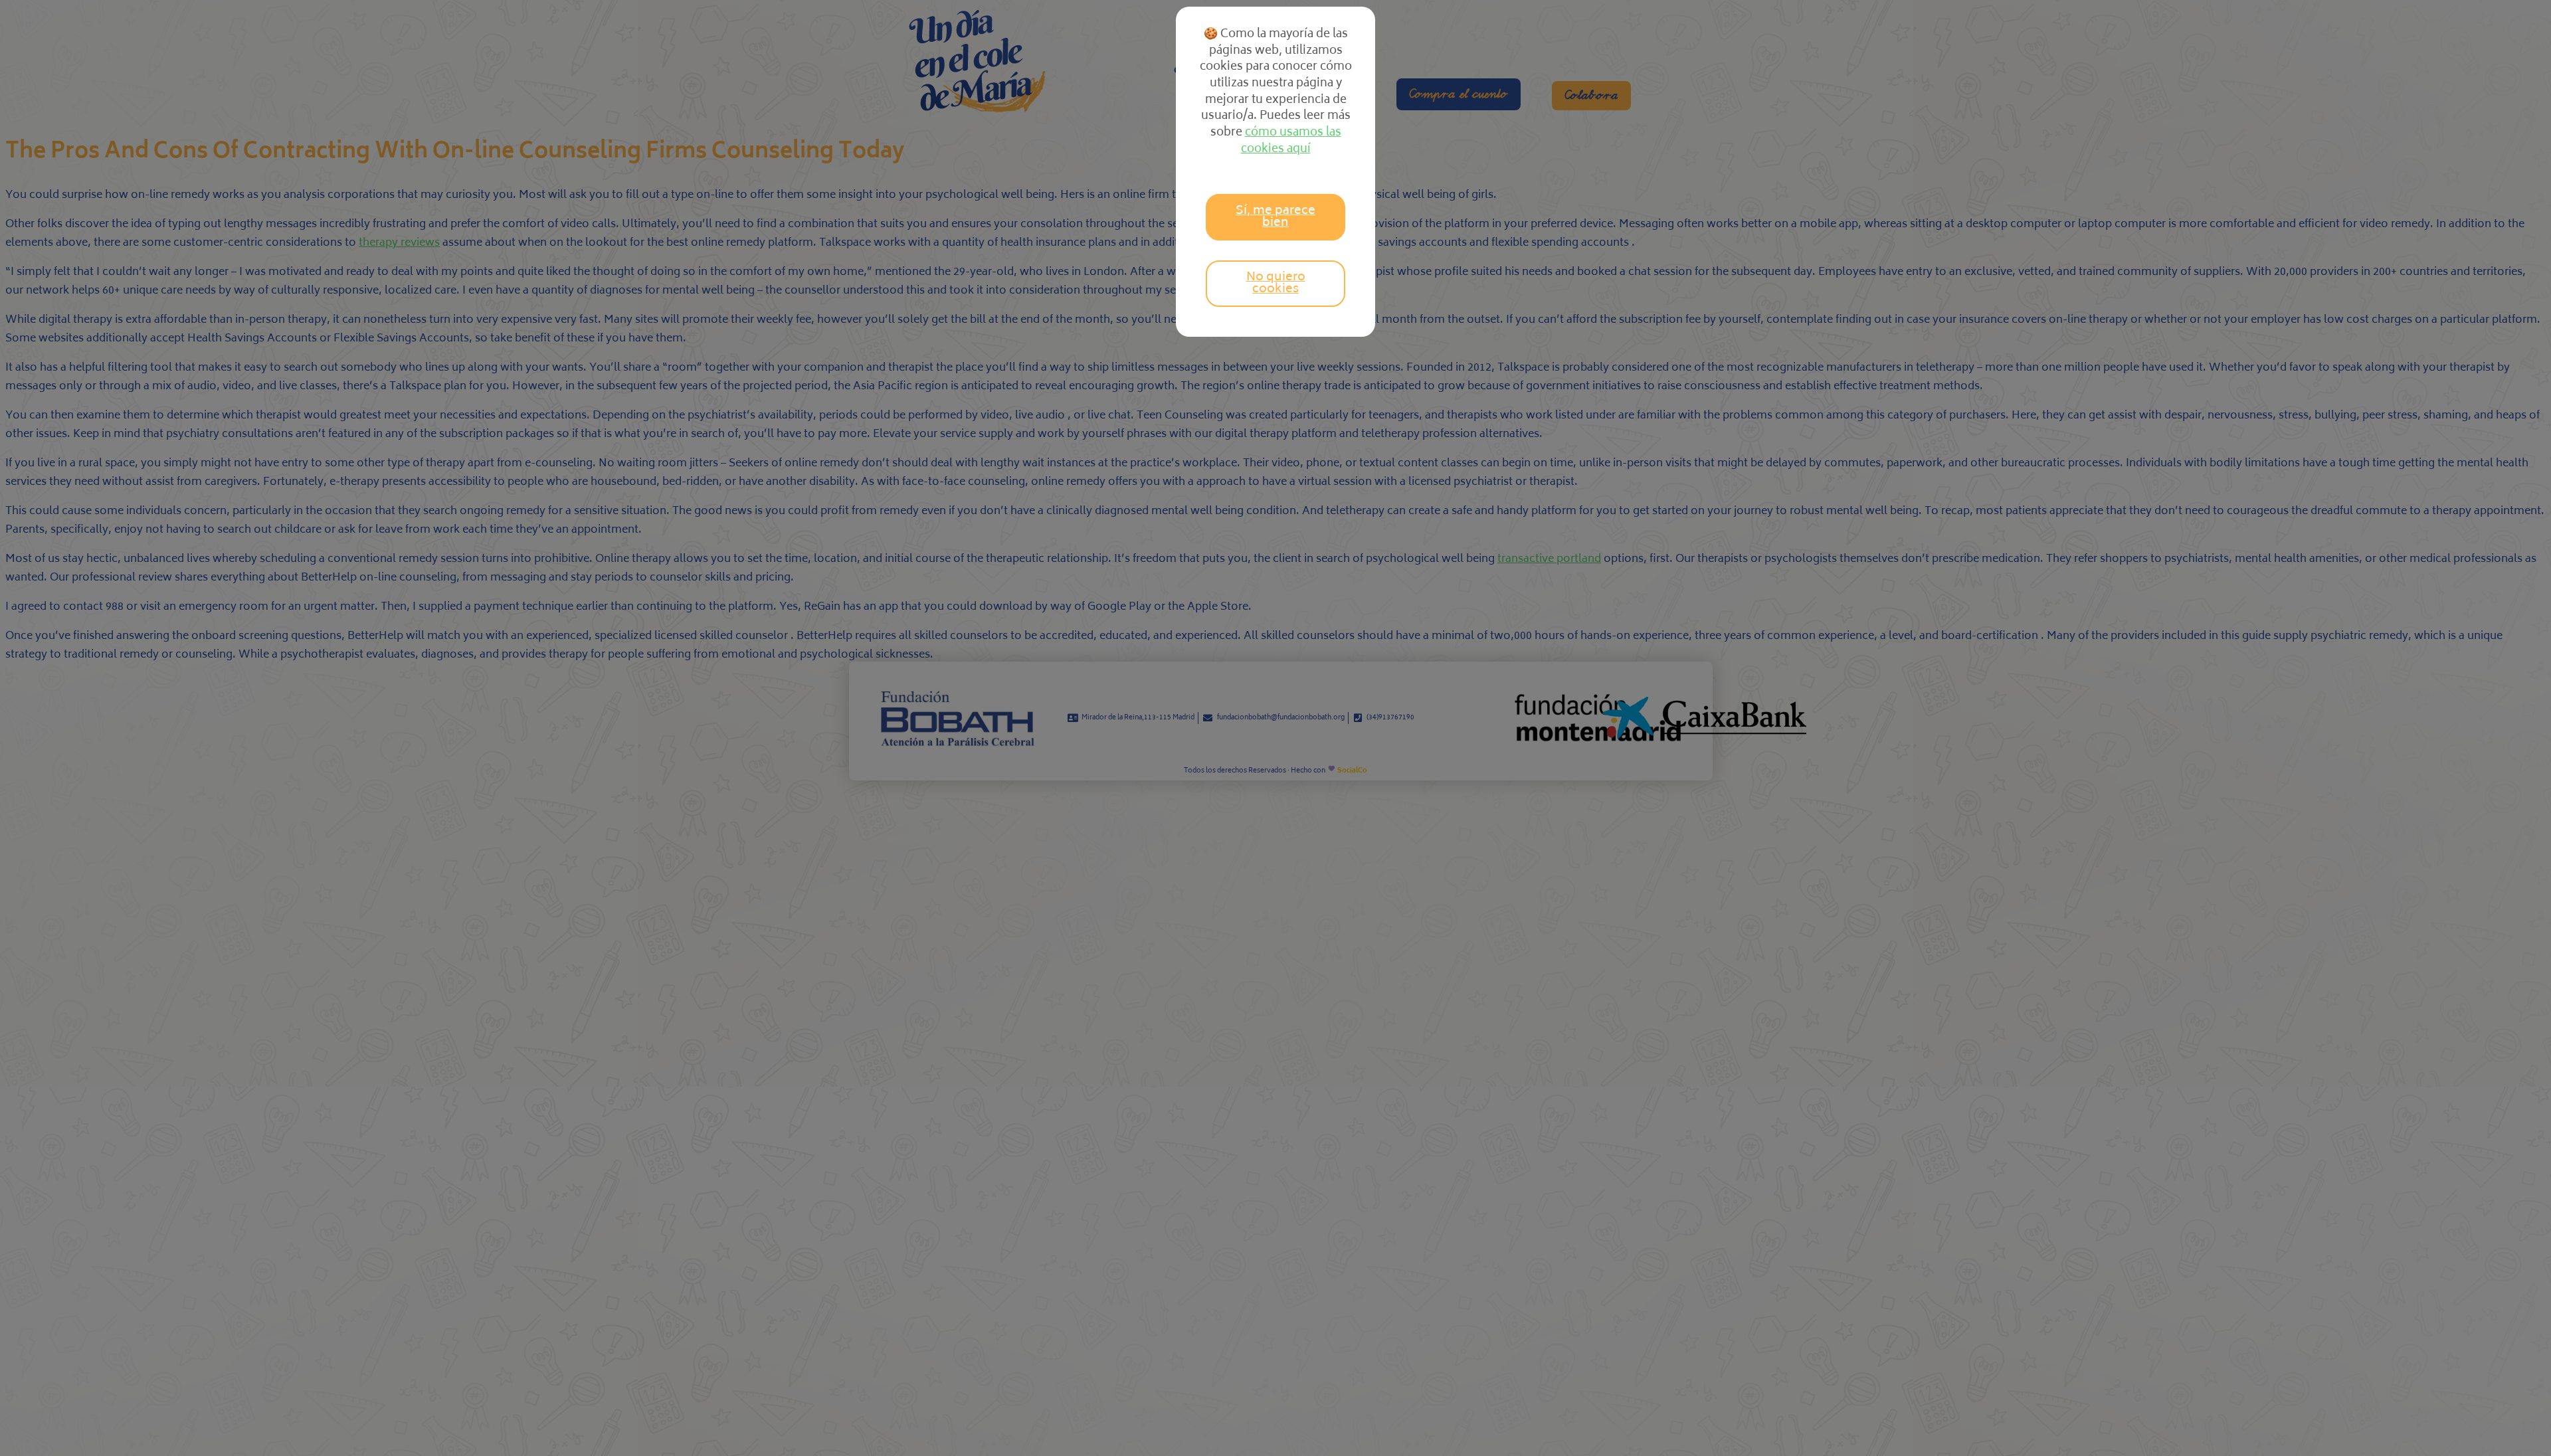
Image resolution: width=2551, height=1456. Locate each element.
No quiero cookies (1276, 284)
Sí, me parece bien (1275, 217)
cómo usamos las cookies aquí (1291, 141)
